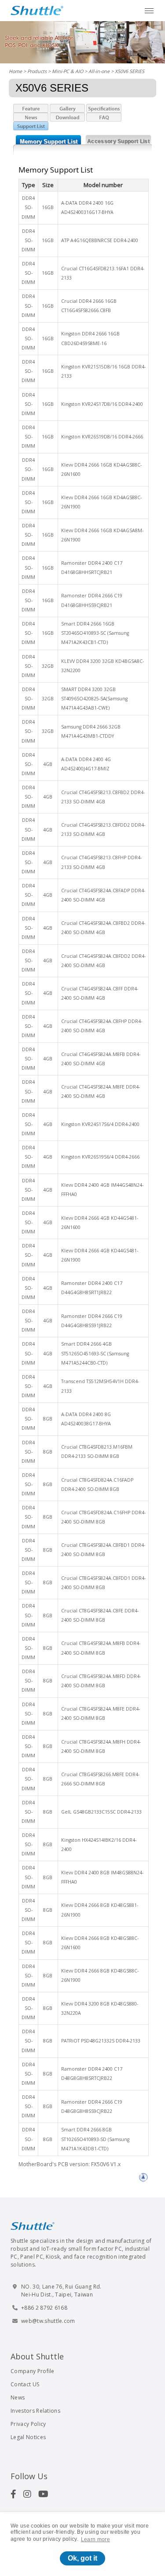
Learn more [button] (95, 2539)
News (18, 2398)
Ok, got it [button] (82, 2558)
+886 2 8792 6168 (44, 2308)
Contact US (25, 2384)
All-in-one (99, 71)
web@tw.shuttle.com (48, 2321)
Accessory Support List (118, 141)
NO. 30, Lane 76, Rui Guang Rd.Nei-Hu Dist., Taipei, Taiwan (61, 2291)
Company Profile (33, 2371)
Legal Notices (28, 2437)
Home (15, 71)
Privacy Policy (28, 2424)
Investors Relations (35, 2411)
